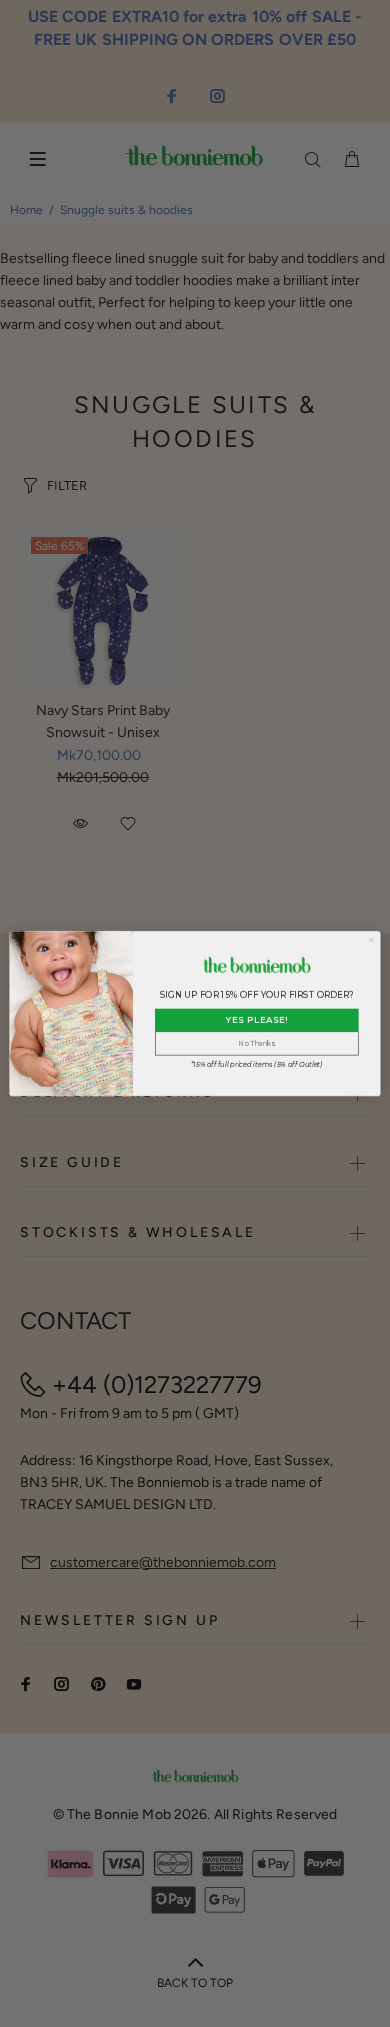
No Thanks (256, 1043)
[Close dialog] (371, 940)
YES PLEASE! (257, 1020)
